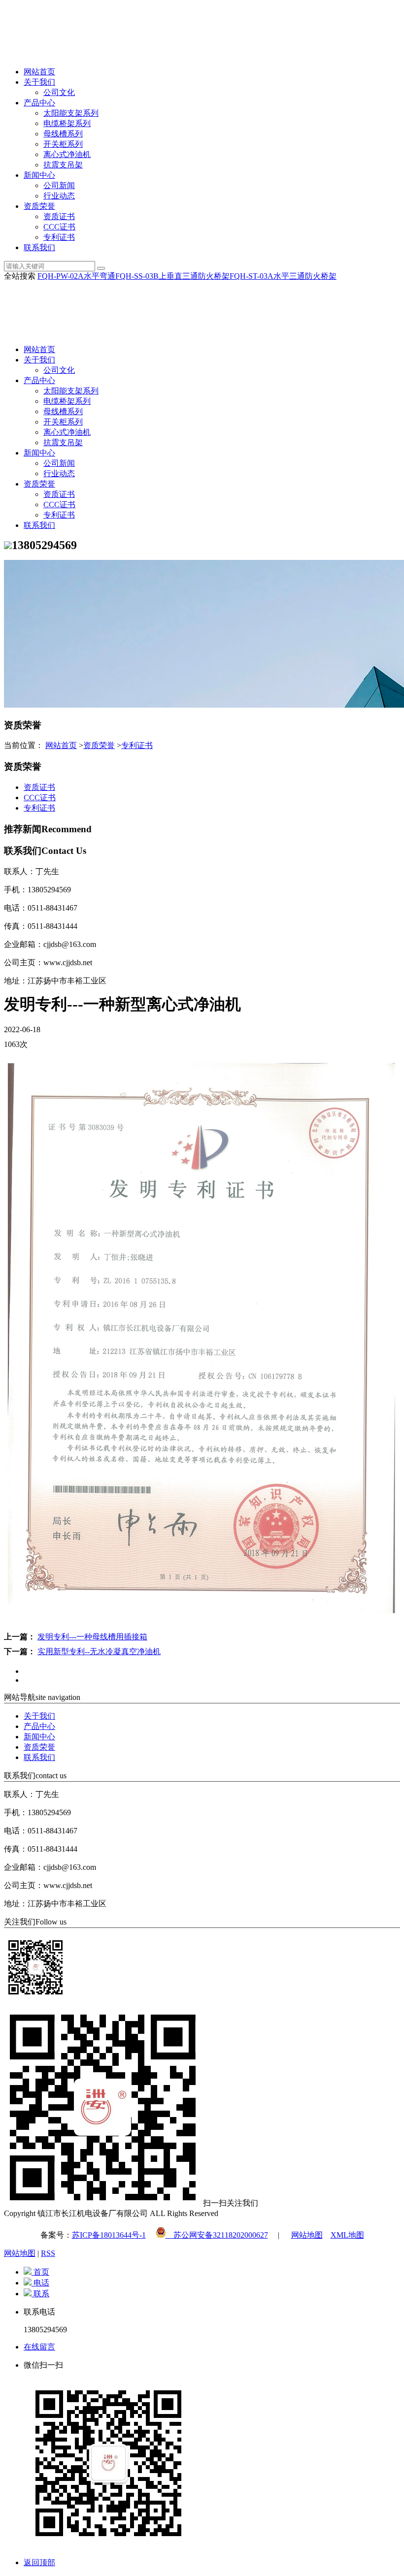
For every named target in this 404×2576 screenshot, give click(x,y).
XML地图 (347, 2235)
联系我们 (39, 247)
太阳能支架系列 (71, 113)
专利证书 (59, 237)
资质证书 (59, 216)
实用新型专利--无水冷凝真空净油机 (99, 1651)
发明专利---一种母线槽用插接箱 (92, 1637)
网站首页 (39, 72)
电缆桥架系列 (67, 123)
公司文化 (59, 92)
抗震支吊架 (63, 165)
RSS (48, 2253)
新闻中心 (39, 175)
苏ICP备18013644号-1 (109, 2235)
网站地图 (307, 2235)
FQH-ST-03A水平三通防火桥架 (283, 276)
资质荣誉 (39, 206)
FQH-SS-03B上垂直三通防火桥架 (172, 276)
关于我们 (39, 82)
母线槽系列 (63, 134)
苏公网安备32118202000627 (217, 2235)
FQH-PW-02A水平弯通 (76, 276)
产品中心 (39, 103)
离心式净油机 (67, 154)
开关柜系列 (63, 144)
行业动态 (59, 196)
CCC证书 (59, 227)
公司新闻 (59, 185)
